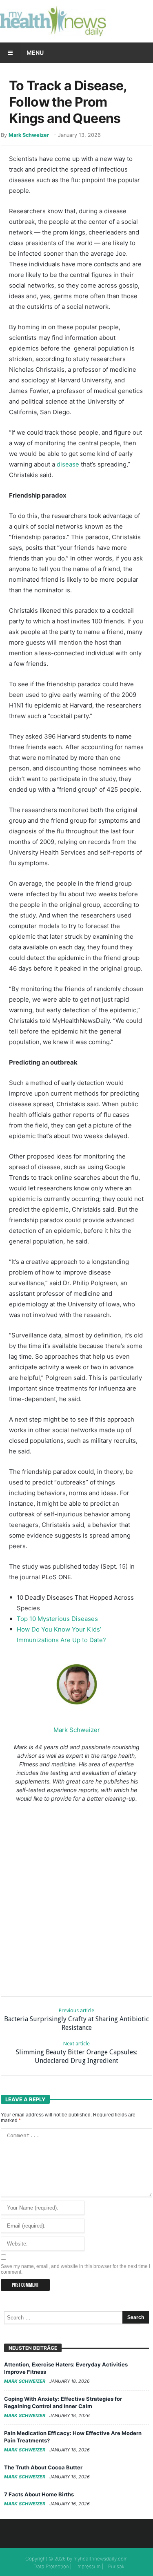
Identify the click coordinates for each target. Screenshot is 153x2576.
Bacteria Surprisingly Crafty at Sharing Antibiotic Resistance (76, 2019)
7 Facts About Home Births (39, 2494)
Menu (35, 52)
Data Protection (51, 2566)
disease (68, 464)
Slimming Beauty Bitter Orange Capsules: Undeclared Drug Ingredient (76, 2053)
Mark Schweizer (29, 135)
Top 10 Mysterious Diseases (57, 1619)
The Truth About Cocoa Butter (43, 2467)
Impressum (89, 2566)
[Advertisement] (76, 1898)
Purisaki (117, 2566)
